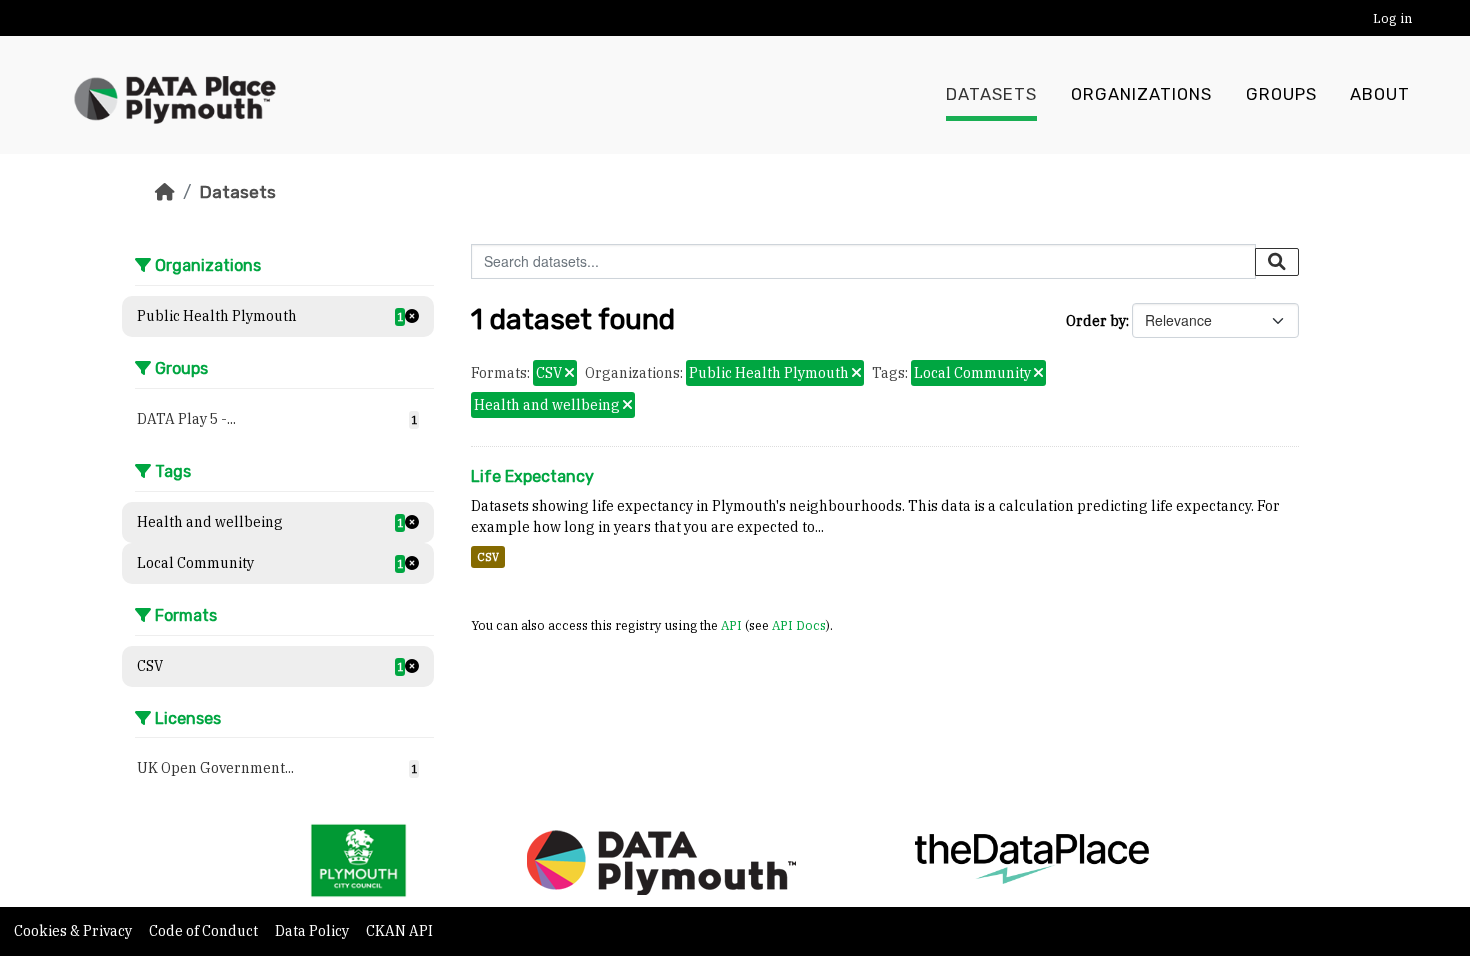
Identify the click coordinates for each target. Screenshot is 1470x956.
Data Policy (313, 931)
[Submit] (1277, 262)
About (1380, 94)
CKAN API (399, 931)
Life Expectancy (532, 476)
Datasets (991, 94)
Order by (1096, 321)
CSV (488, 557)
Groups (1281, 94)
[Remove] (569, 374)
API (731, 625)
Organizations (1141, 94)
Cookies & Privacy (74, 931)
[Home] (165, 192)
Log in (1392, 18)
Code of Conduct (205, 931)
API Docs (799, 625)
